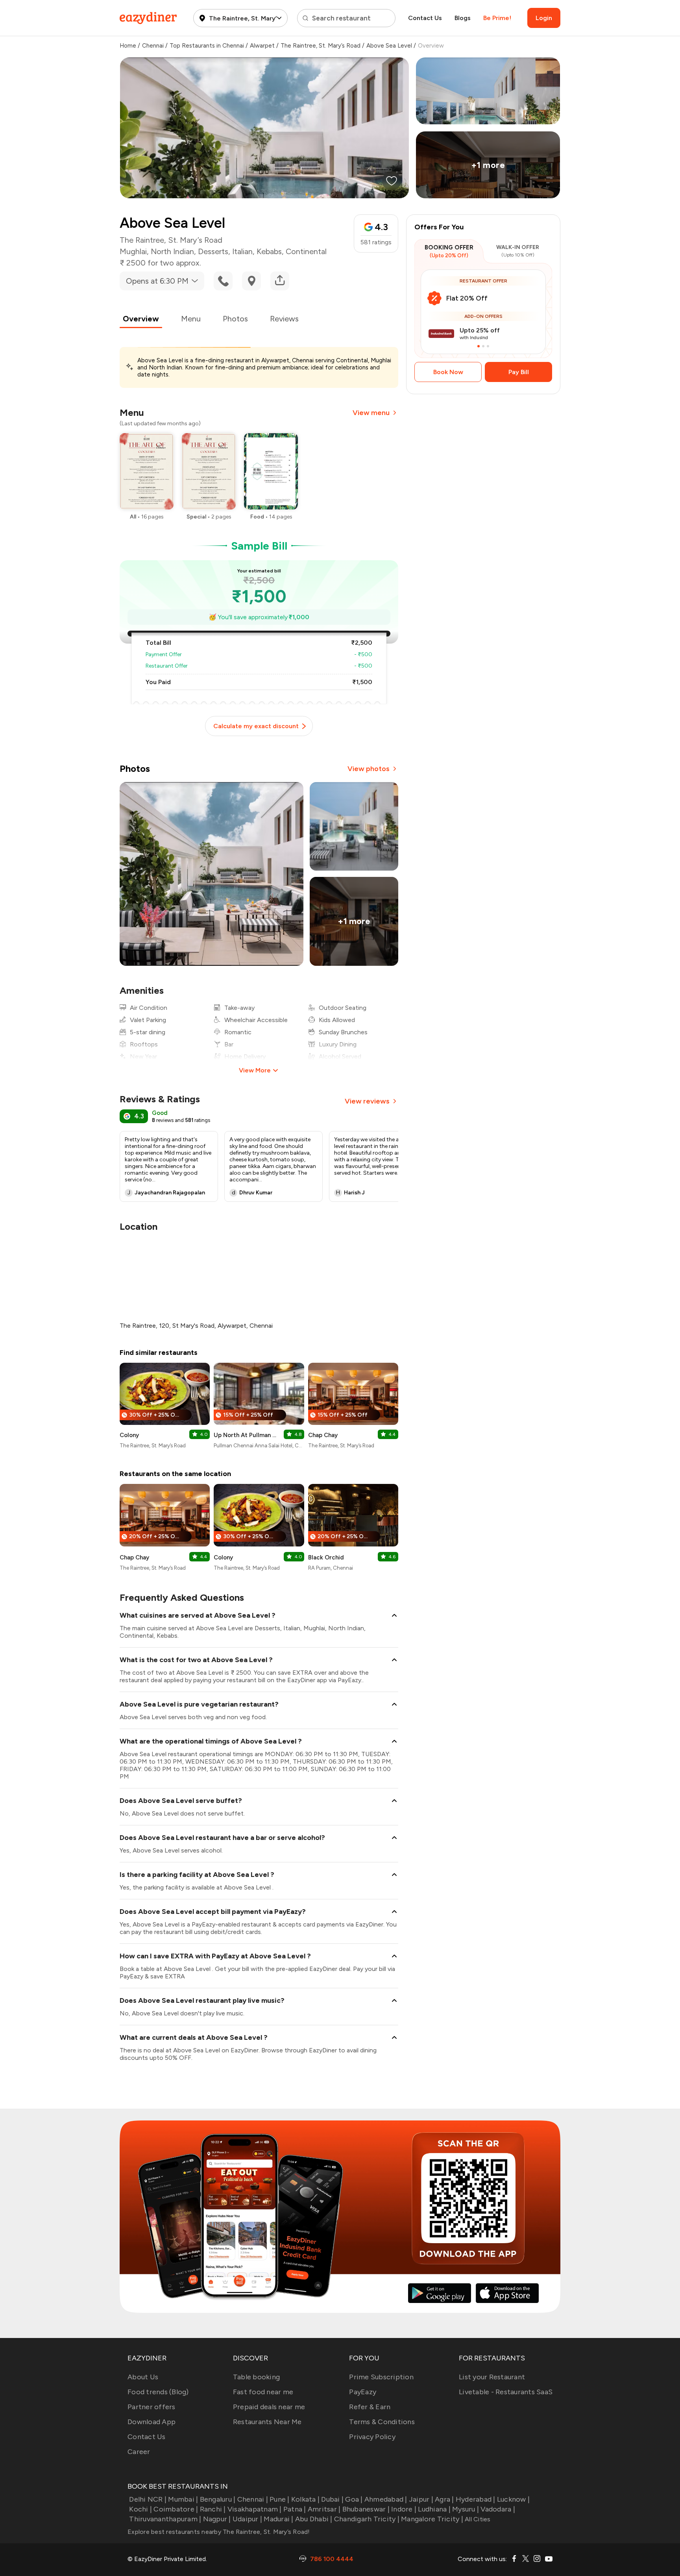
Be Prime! (497, 18)
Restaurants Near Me (267, 2422)
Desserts (213, 251)
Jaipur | (421, 2499)
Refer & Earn (370, 2407)
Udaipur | (247, 2519)
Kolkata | (305, 2499)
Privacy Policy (372, 2437)
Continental (306, 251)
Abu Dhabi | (314, 2519)
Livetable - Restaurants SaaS (506, 2392)
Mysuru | (466, 2509)
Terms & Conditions (382, 2422)
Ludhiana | (434, 2509)
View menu (371, 413)
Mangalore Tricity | (432, 2519)
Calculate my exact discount (256, 726)
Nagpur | (217, 2519)
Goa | (354, 2499)
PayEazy (363, 2392)
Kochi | (140, 2509)
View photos (369, 769)
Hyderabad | (476, 2499)
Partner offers (152, 2407)
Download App (152, 2422)
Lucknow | (513, 2499)
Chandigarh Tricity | (367, 2519)
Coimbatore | (176, 2509)
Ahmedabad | (386, 2499)
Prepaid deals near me (269, 2407)
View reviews (367, 1101)
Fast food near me (263, 2392)
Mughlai (133, 251)
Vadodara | (498, 2509)
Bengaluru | (218, 2499)
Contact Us (425, 18)
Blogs (463, 18)
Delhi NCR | (148, 2499)
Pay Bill (519, 372)
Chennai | (253, 2499)
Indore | (404, 2509)
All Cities (477, 2519)
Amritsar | (324, 2509)
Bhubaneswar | (366, 2509)
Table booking (256, 2377)
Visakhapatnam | (255, 2509)
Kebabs (269, 251)
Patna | (295, 2509)
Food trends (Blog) (158, 2392)
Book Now (448, 372)
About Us (143, 2377)
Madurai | (278, 2519)
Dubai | (332, 2499)
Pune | (280, 2499)
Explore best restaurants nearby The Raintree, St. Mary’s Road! (219, 2532)
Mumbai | (183, 2499)
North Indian (172, 251)
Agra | (444, 2499)
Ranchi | (213, 2509)
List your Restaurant (492, 2377)
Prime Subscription (381, 2377)
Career (139, 2452)
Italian (242, 251)
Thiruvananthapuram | (165, 2519)
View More (255, 1070)
